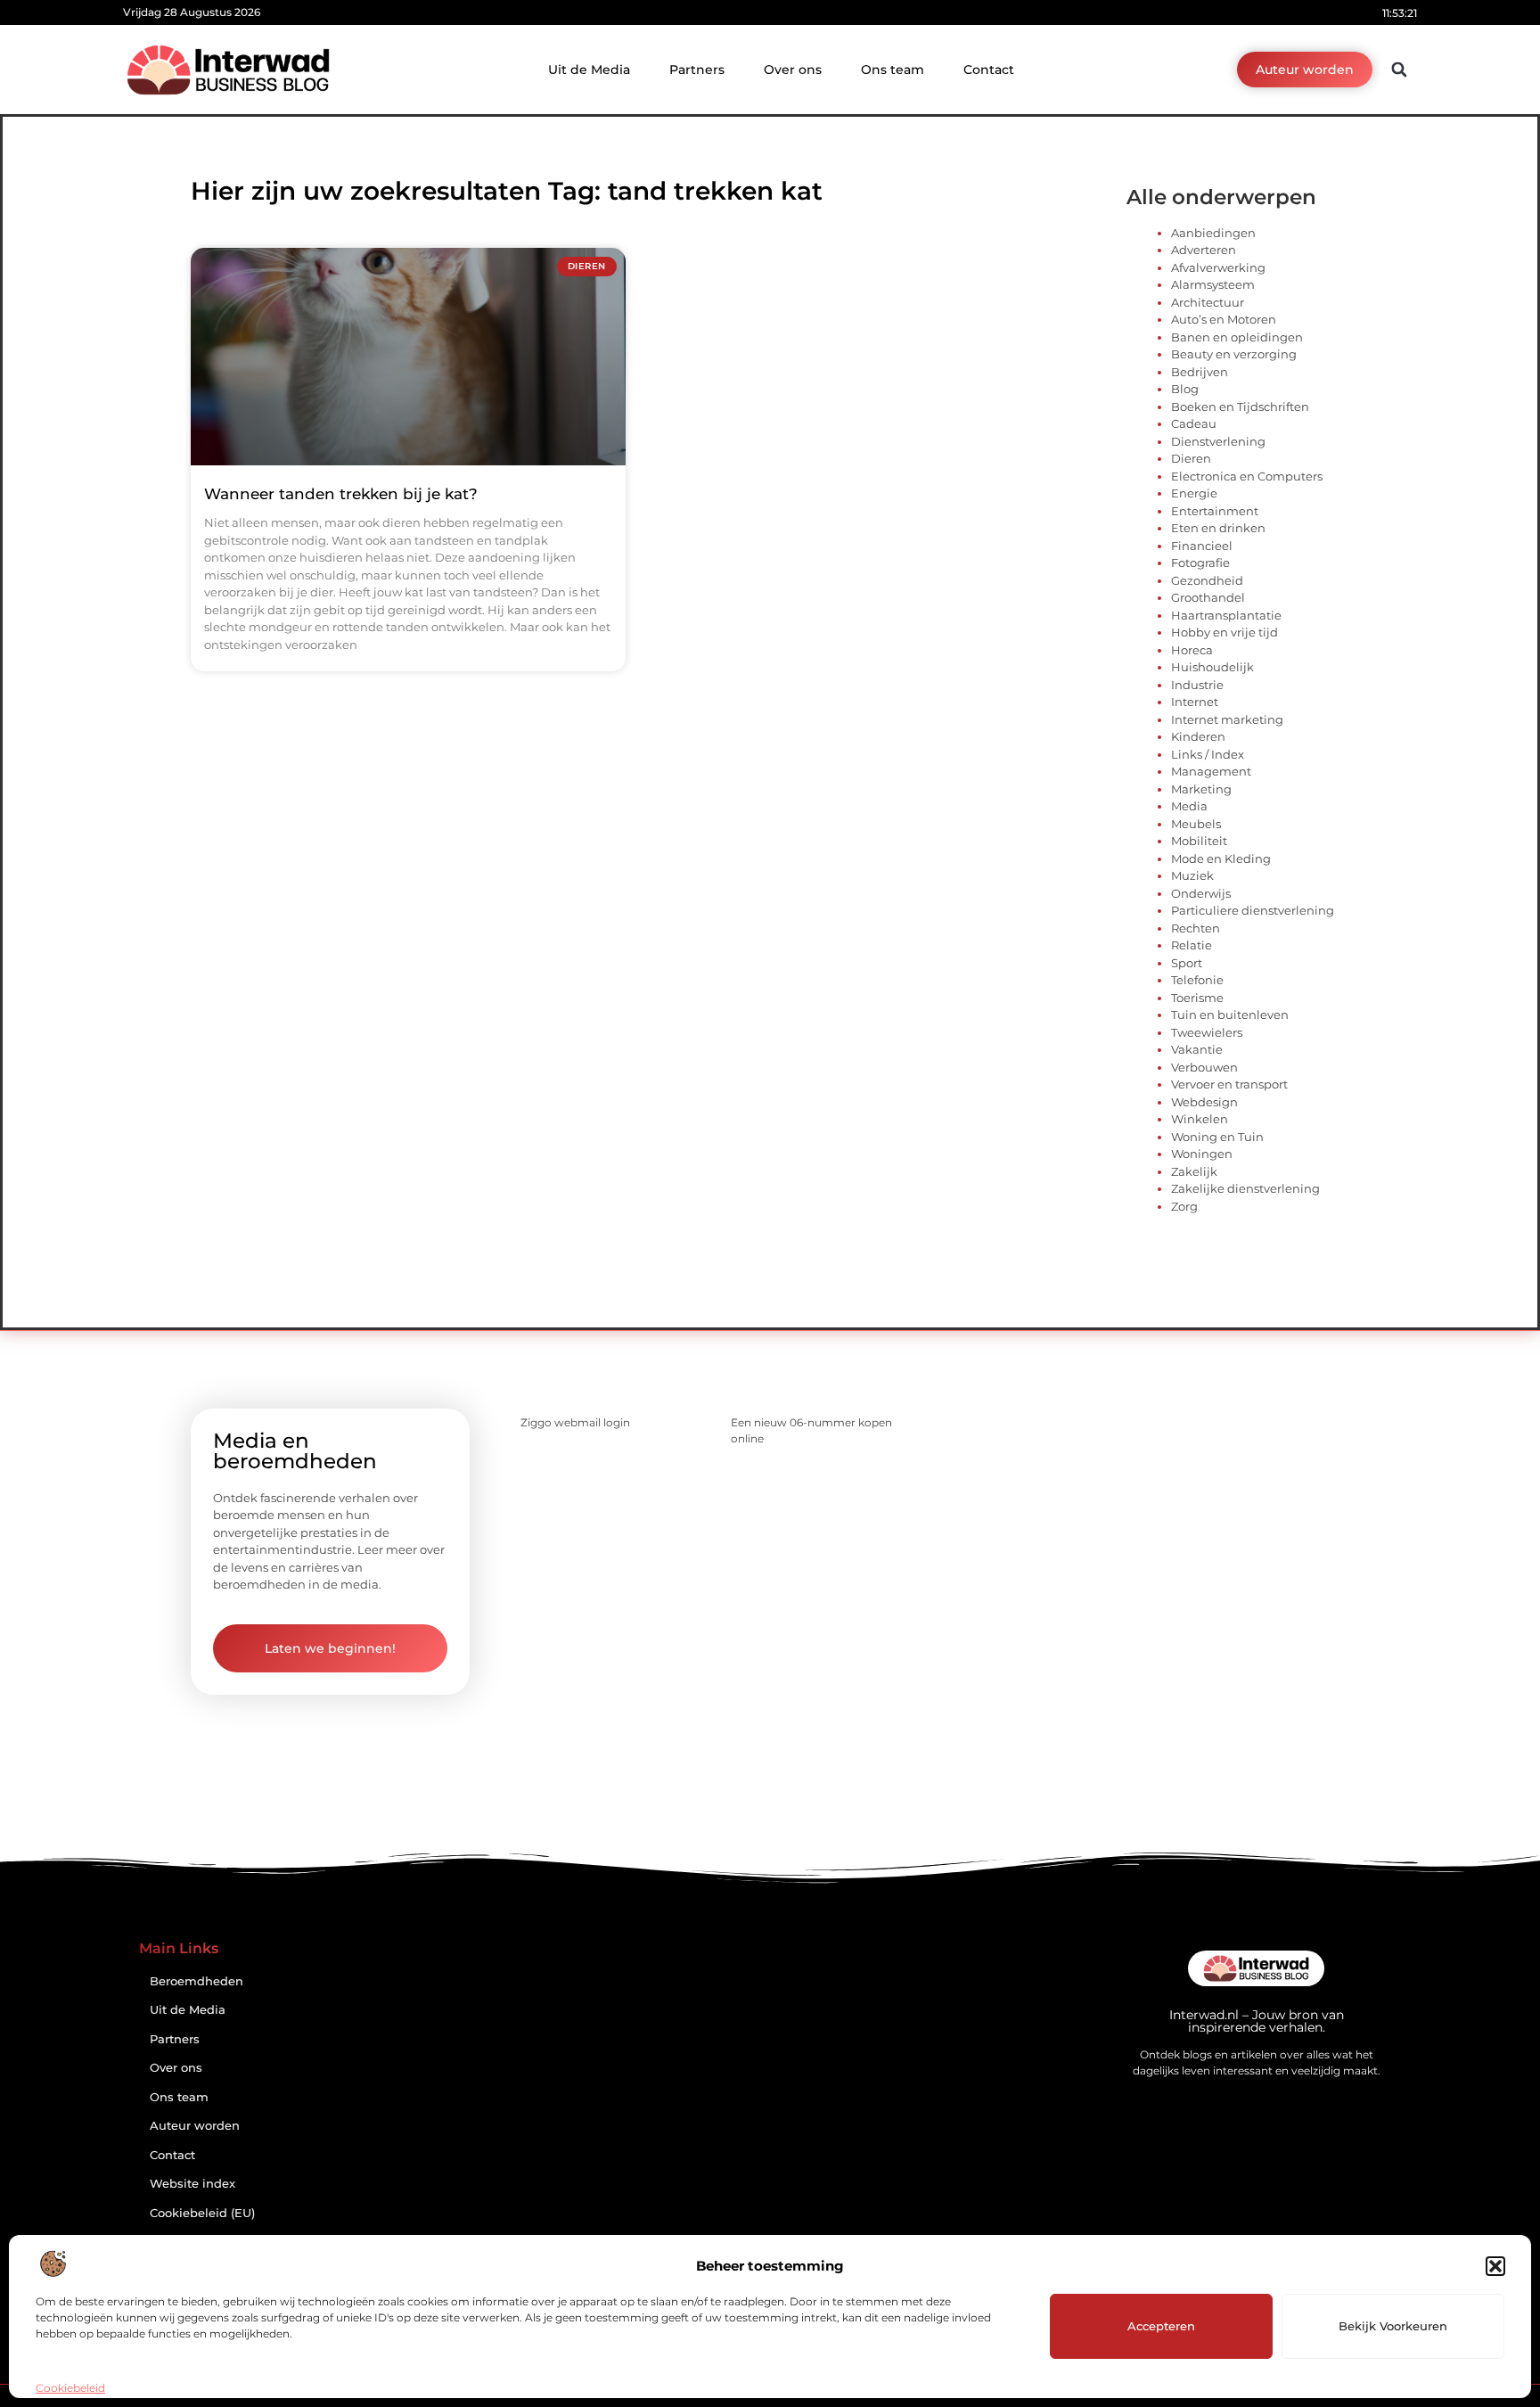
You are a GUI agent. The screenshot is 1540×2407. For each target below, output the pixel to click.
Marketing (1201, 789)
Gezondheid (1207, 580)
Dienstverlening (1218, 441)
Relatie (1192, 945)
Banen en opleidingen (1237, 337)
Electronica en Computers (1247, 476)
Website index (192, 2184)
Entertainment (1215, 511)
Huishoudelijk (1212, 667)
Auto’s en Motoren (1224, 319)
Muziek (1192, 875)
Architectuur (1208, 302)
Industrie (1197, 685)
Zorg (1184, 1206)
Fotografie (1200, 563)
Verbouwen (1204, 1067)
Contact (989, 70)
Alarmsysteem (1213, 284)
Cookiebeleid (70, 2388)
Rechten (1196, 928)
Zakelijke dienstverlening (1245, 1188)
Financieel (1202, 546)
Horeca (1192, 650)
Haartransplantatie (1226, 615)
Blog (1185, 389)
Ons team (893, 70)
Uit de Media (589, 70)
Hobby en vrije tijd (1225, 632)
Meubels (1196, 824)
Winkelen (1200, 1119)
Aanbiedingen (1213, 233)
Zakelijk (1194, 1171)
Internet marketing (1227, 719)
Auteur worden (195, 2126)
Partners (697, 70)
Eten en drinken (1218, 528)
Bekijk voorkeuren (1393, 2326)
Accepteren (1161, 2326)
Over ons (793, 70)
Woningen (1202, 1154)
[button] (1495, 2266)
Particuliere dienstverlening (1253, 910)
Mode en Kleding (1221, 858)
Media (1189, 806)
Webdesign (1204, 1102)
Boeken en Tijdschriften (1240, 407)
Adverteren (1204, 250)
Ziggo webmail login (575, 1422)
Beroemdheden (197, 1981)
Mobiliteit (1199, 841)
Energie (1194, 493)
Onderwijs (1201, 893)
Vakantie (1197, 1049)
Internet (1195, 702)
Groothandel (1208, 597)
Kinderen (1198, 736)
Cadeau (1194, 423)
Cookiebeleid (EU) (202, 2213)
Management (1211, 771)
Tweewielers (1207, 1032)
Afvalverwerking (1218, 267)
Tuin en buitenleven (1230, 1015)
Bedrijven (1200, 372)
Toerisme (1197, 998)
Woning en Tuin (1217, 1137)
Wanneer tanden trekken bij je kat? (341, 494)
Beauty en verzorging (1234, 354)
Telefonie (1197, 980)
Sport (1187, 963)
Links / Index (1208, 754)
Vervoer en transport (1229, 1084)
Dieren (1191, 458)
